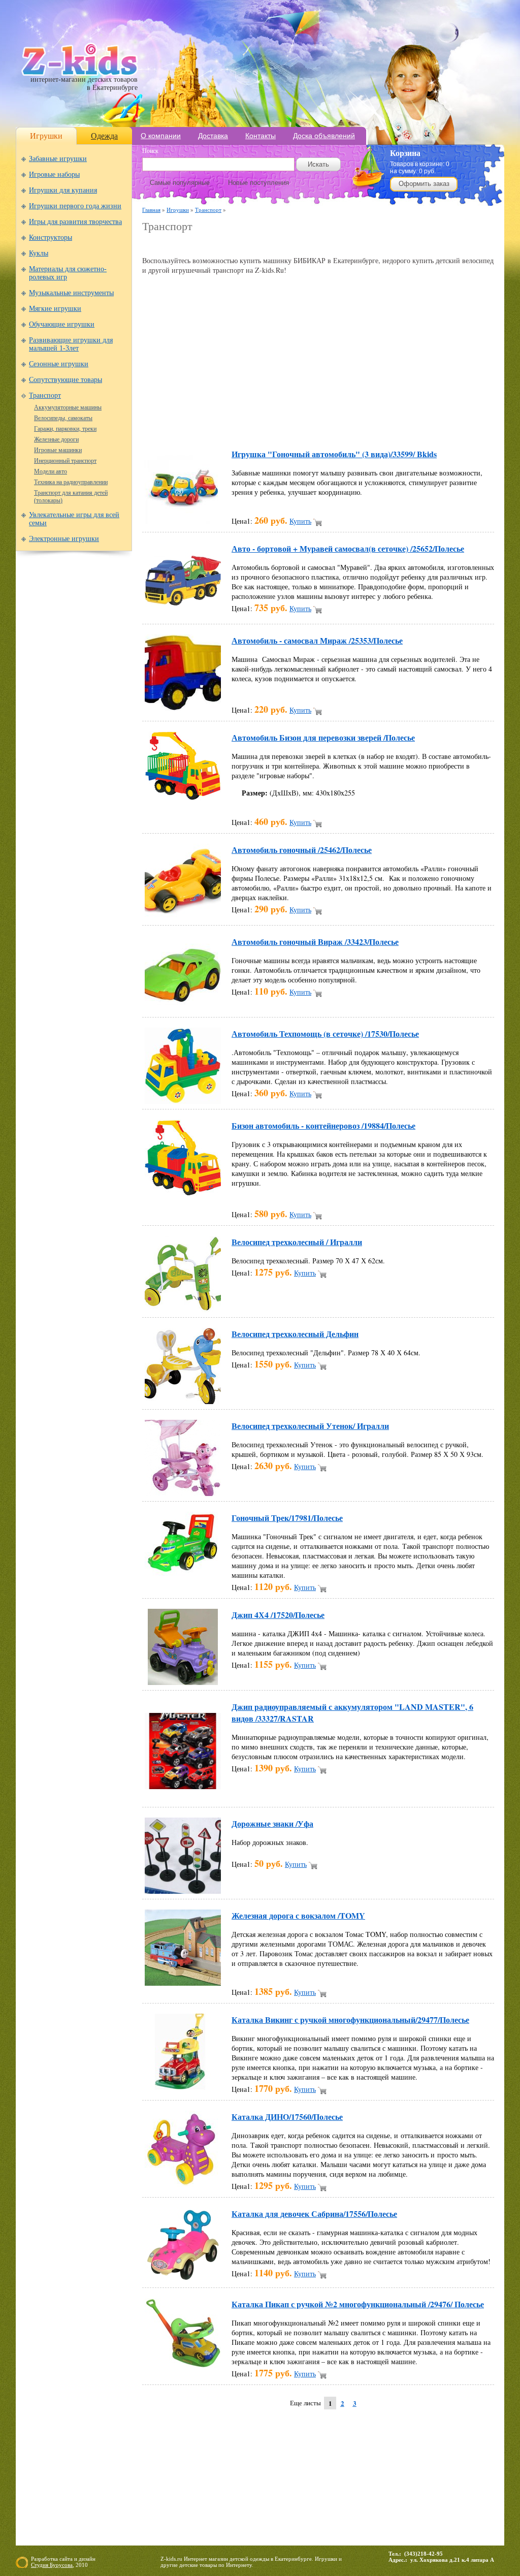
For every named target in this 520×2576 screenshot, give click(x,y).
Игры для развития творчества (75, 222)
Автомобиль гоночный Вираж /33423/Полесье (315, 942)
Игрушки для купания (63, 190)
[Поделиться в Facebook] (180, 425)
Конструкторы (51, 237)
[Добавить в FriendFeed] (199, 425)
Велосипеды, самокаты (63, 418)
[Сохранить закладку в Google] (218, 425)
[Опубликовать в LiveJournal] (276, 425)
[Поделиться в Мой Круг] (315, 425)
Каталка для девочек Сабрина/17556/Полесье (314, 2214)
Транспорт (45, 395)
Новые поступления (258, 183)
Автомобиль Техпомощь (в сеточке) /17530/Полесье (325, 1033)
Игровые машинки (58, 450)
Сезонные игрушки (59, 364)
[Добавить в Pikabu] (373, 425)
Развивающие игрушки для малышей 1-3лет (71, 344)
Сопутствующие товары (66, 380)
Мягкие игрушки (55, 309)
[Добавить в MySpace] (334, 425)
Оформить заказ (424, 184)
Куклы (39, 253)
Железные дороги (56, 439)
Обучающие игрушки (62, 324)
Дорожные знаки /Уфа (272, 1823)
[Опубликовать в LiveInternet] (257, 425)
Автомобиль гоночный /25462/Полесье (302, 850)
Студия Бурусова (52, 2565)
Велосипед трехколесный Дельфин (295, 1334)
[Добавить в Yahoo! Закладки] (431, 425)
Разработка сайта (52, 2559)
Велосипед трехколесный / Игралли (297, 1242)
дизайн (87, 2559)
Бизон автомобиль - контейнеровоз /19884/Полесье (323, 1125)
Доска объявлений (324, 136)
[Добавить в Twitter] (392, 425)
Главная (151, 210)
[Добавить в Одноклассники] (353, 425)
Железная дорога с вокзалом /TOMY (298, 1915)
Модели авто (51, 471)
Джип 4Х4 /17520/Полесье (278, 1615)
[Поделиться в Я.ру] (450, 425)
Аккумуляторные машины (68, 407)
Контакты (261, 136)
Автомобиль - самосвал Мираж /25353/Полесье (317, 640)
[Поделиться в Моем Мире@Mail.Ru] (296, 425)
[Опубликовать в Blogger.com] (160, 425)
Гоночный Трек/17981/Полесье (287, 1518)
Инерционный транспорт (65, 461)
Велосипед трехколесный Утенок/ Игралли (310, 1426)
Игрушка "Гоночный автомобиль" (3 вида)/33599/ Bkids (334, 454)
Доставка (213, 136)
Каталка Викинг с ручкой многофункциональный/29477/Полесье (350, 2020)
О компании (161, 136)
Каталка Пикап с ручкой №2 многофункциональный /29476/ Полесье (358, 2304)
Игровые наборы (54, 174)
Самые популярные (180, 183)
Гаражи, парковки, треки (65, 429)
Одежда (104, 136)
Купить (300, 521)
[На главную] (79, 73)
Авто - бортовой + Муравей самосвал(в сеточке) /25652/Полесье (348, 548)
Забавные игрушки (58, 159)
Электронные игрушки (64, 539)
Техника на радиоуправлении (71, 482)
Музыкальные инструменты (71, 293)
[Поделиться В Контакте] (411, 425)
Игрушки (46, 136)
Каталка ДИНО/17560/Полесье (287, 2117)
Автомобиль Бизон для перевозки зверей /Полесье (323, 737)
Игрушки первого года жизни (75, 206)
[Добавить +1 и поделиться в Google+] (238, 425)
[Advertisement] (261, 245)
